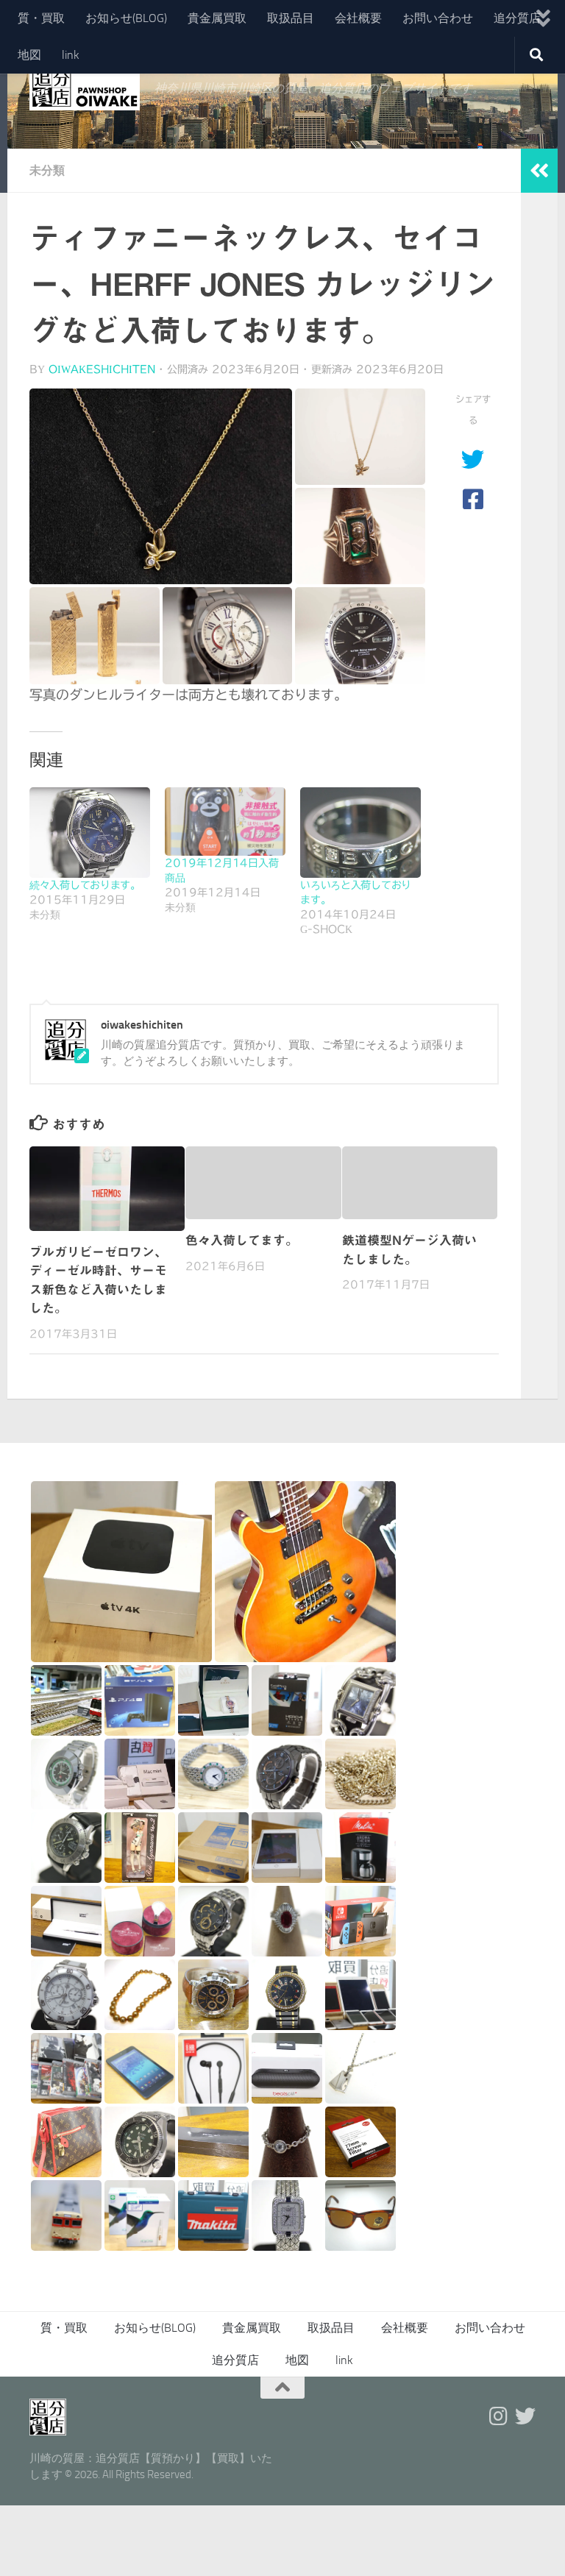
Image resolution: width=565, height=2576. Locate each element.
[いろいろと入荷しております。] (360, 833)
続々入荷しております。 (85, 885)
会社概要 (358, 18)
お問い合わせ (438, 18)
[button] (161, 486)
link (71, 55)
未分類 (47, 170)
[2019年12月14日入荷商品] (225, 822)
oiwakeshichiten (102, 369)
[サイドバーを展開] (539, 171)
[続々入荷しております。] (90, 833)
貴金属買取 (217, 18)
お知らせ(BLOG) (126, 18)
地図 (29, 55)
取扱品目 (291, 18)
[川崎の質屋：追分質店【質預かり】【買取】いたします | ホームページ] (85, 88)
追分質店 (517, 18)
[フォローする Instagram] (499, 2416)
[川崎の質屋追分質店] (525, 2416)
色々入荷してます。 (242, 1240)
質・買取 (41, 18)
